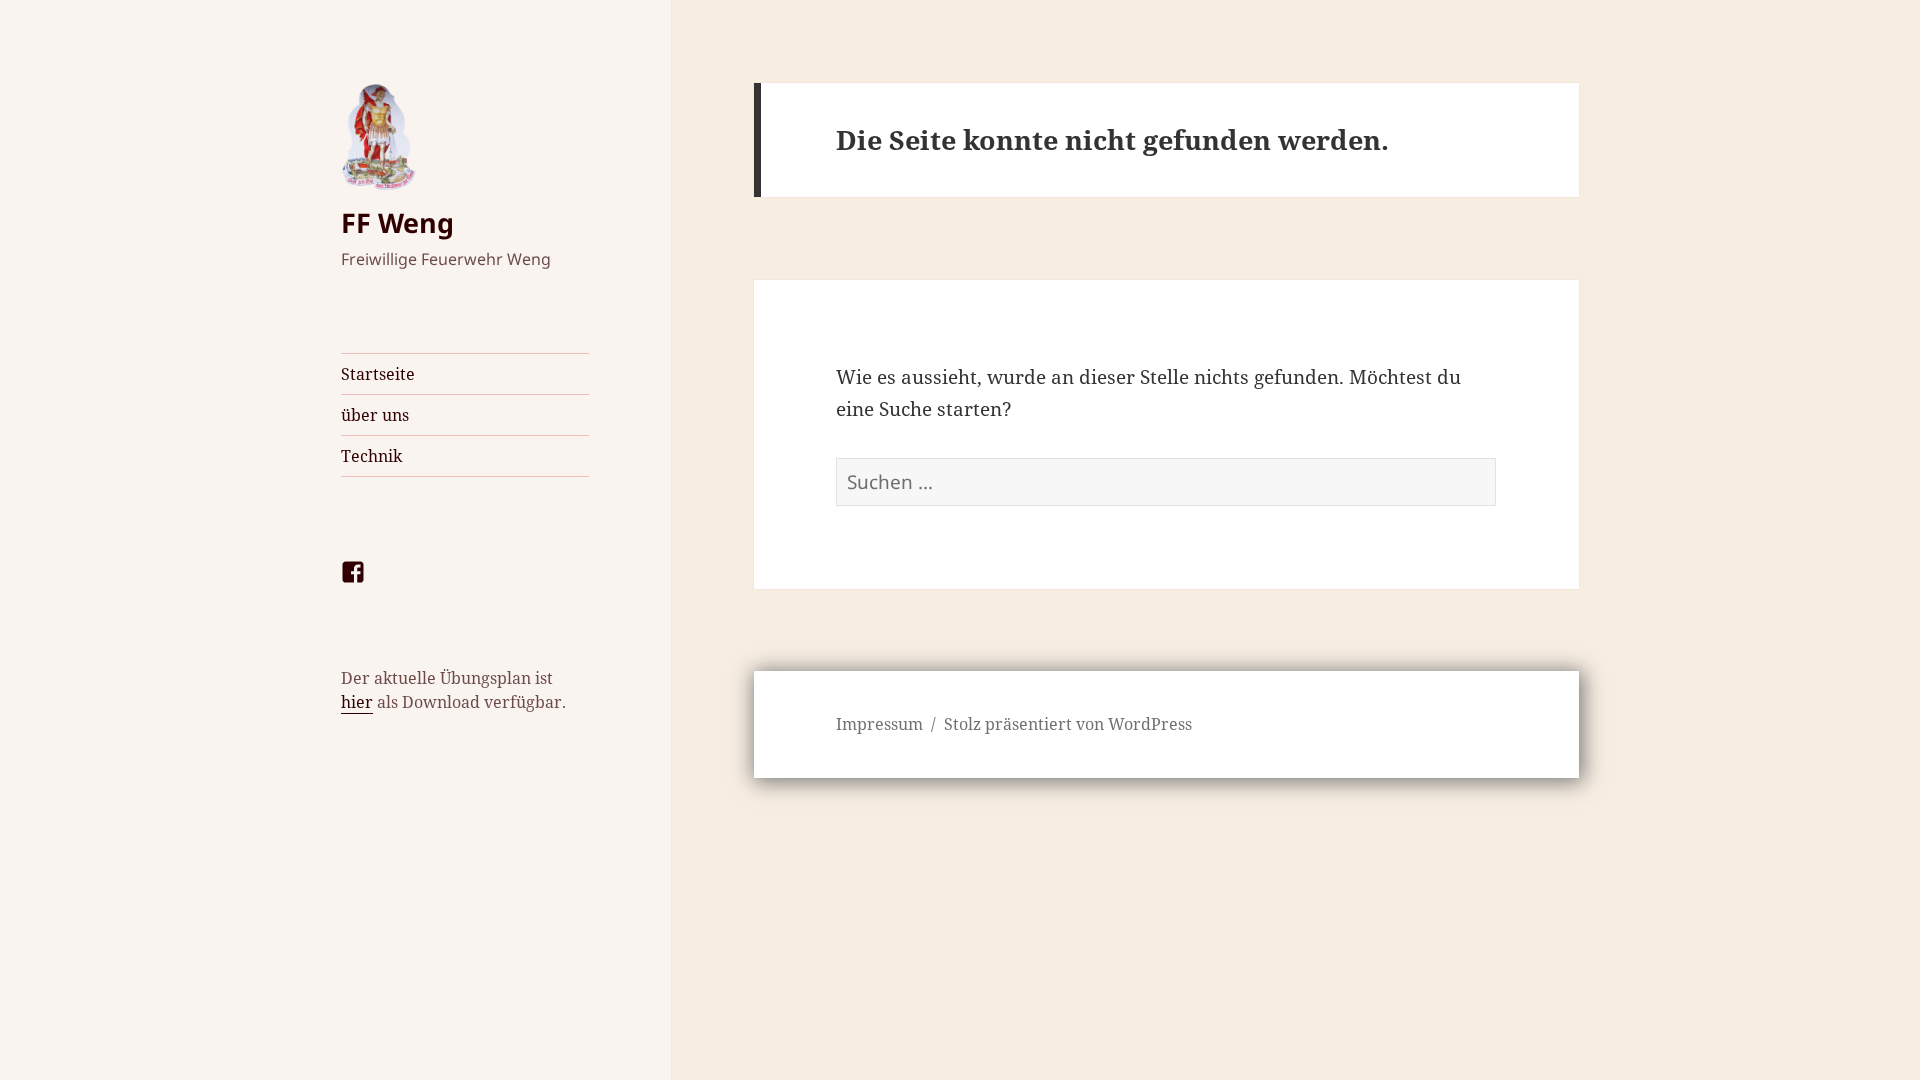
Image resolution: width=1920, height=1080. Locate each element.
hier (357, 702)
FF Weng (397, 222)
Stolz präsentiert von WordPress (1068, 724)
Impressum (879, 724)
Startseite (378, 374)
